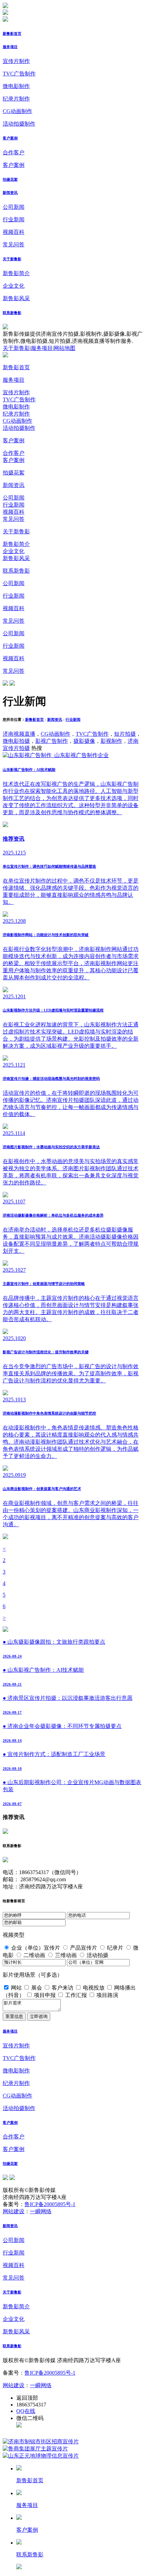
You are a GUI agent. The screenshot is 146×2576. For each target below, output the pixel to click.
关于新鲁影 (12, 259)
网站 (16, 1988)
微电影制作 (16, 86)
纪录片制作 (16, 99)
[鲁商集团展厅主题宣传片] (35, 2449)
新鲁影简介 (16, 273)
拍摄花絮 (10, 179)
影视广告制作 (52, 741)
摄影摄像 (84, 741)
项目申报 (45, 1995)
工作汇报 (76, 1995)
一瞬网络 (41, 2211)
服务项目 (10, 47)
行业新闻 (14, 219)
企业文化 (14, 286)
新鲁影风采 (16, 298)
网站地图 (65, 348)
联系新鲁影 (12, 313)
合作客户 (14, 152)
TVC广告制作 (19, 74)
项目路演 (107, 1995)
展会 (37, 1988)
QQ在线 (26, 2411)
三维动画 (66, 1955)
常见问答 (14, 245)
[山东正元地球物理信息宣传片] (41, 2456)
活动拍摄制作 (19, 124)
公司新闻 (14, 207)
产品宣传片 (84, 1948)
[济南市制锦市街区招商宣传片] (41, 2441)
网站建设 (14, 2211)
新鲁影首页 (12, 34)
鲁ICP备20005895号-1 (50, 2204)
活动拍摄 (97, 1955)
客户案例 (10, 138)
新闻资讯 (10, 193)
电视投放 (94, 1988)
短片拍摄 (125, 734)
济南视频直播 (19, 734)
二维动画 (34, 1955)
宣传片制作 (16, 61)
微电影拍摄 (16, 741)
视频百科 (14, 232)
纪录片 (115, 1948)
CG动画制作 (17, 111)
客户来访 (62, 1988)
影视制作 (111, 741)
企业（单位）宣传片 (36, 1948)
